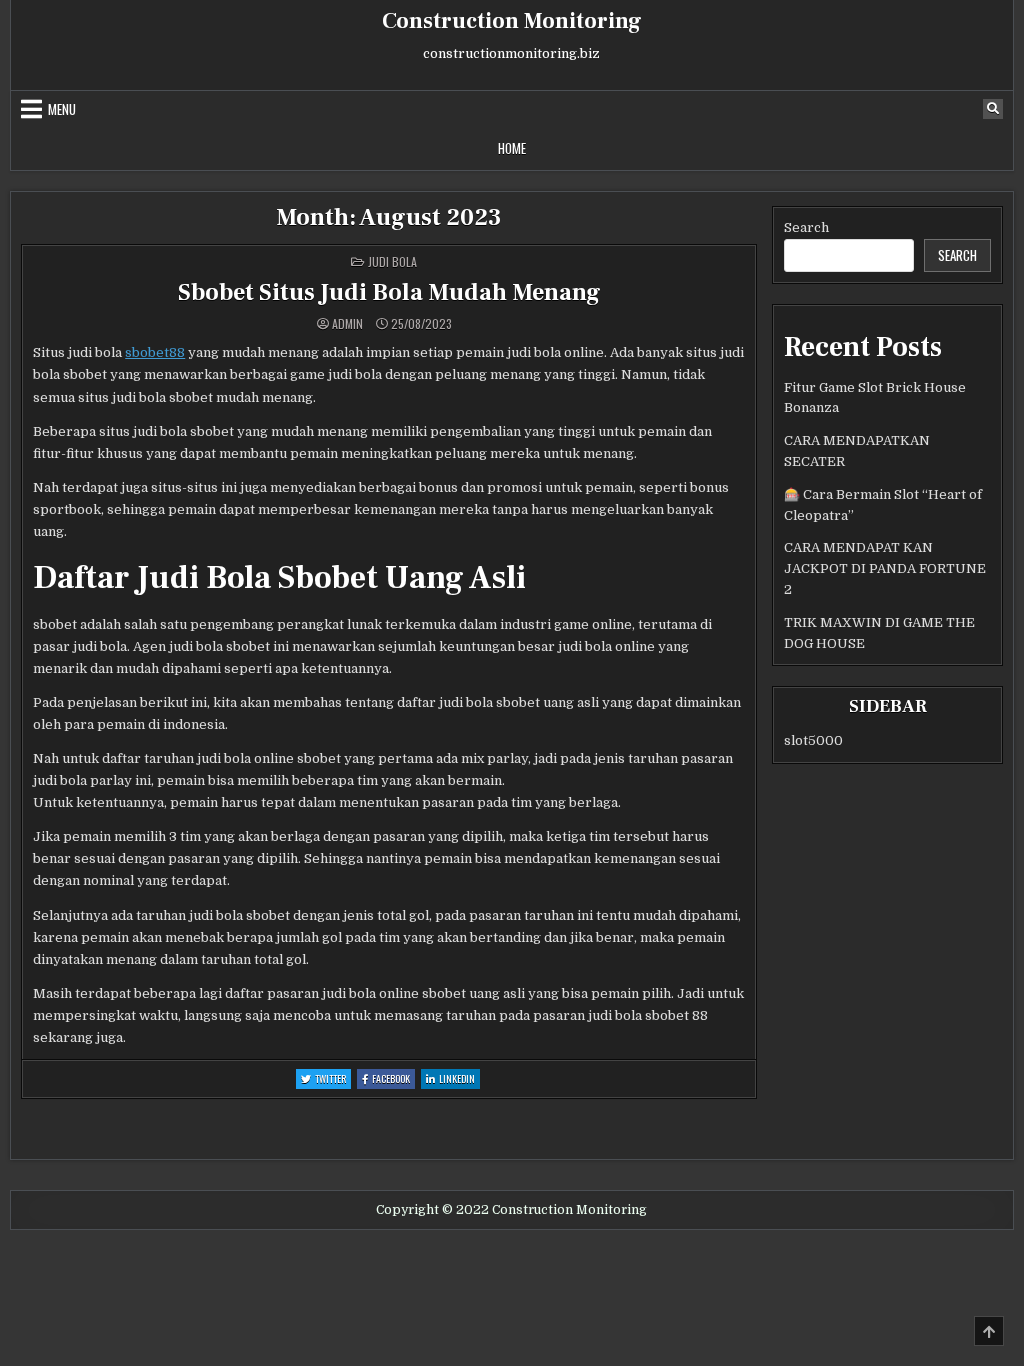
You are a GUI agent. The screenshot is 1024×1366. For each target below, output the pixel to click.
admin (347, 324)
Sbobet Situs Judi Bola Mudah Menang (389, 292)
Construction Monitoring (512, 21)
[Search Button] (993, 109)
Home (512, 148)
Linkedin (459, 1079)
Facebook (393, 1079)
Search (806, 227)
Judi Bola (392, 261)
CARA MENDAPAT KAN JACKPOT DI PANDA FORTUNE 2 (885, 568)
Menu (62, 109)
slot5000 (813, 740)
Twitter (333, 1079)
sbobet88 (155, 352)
